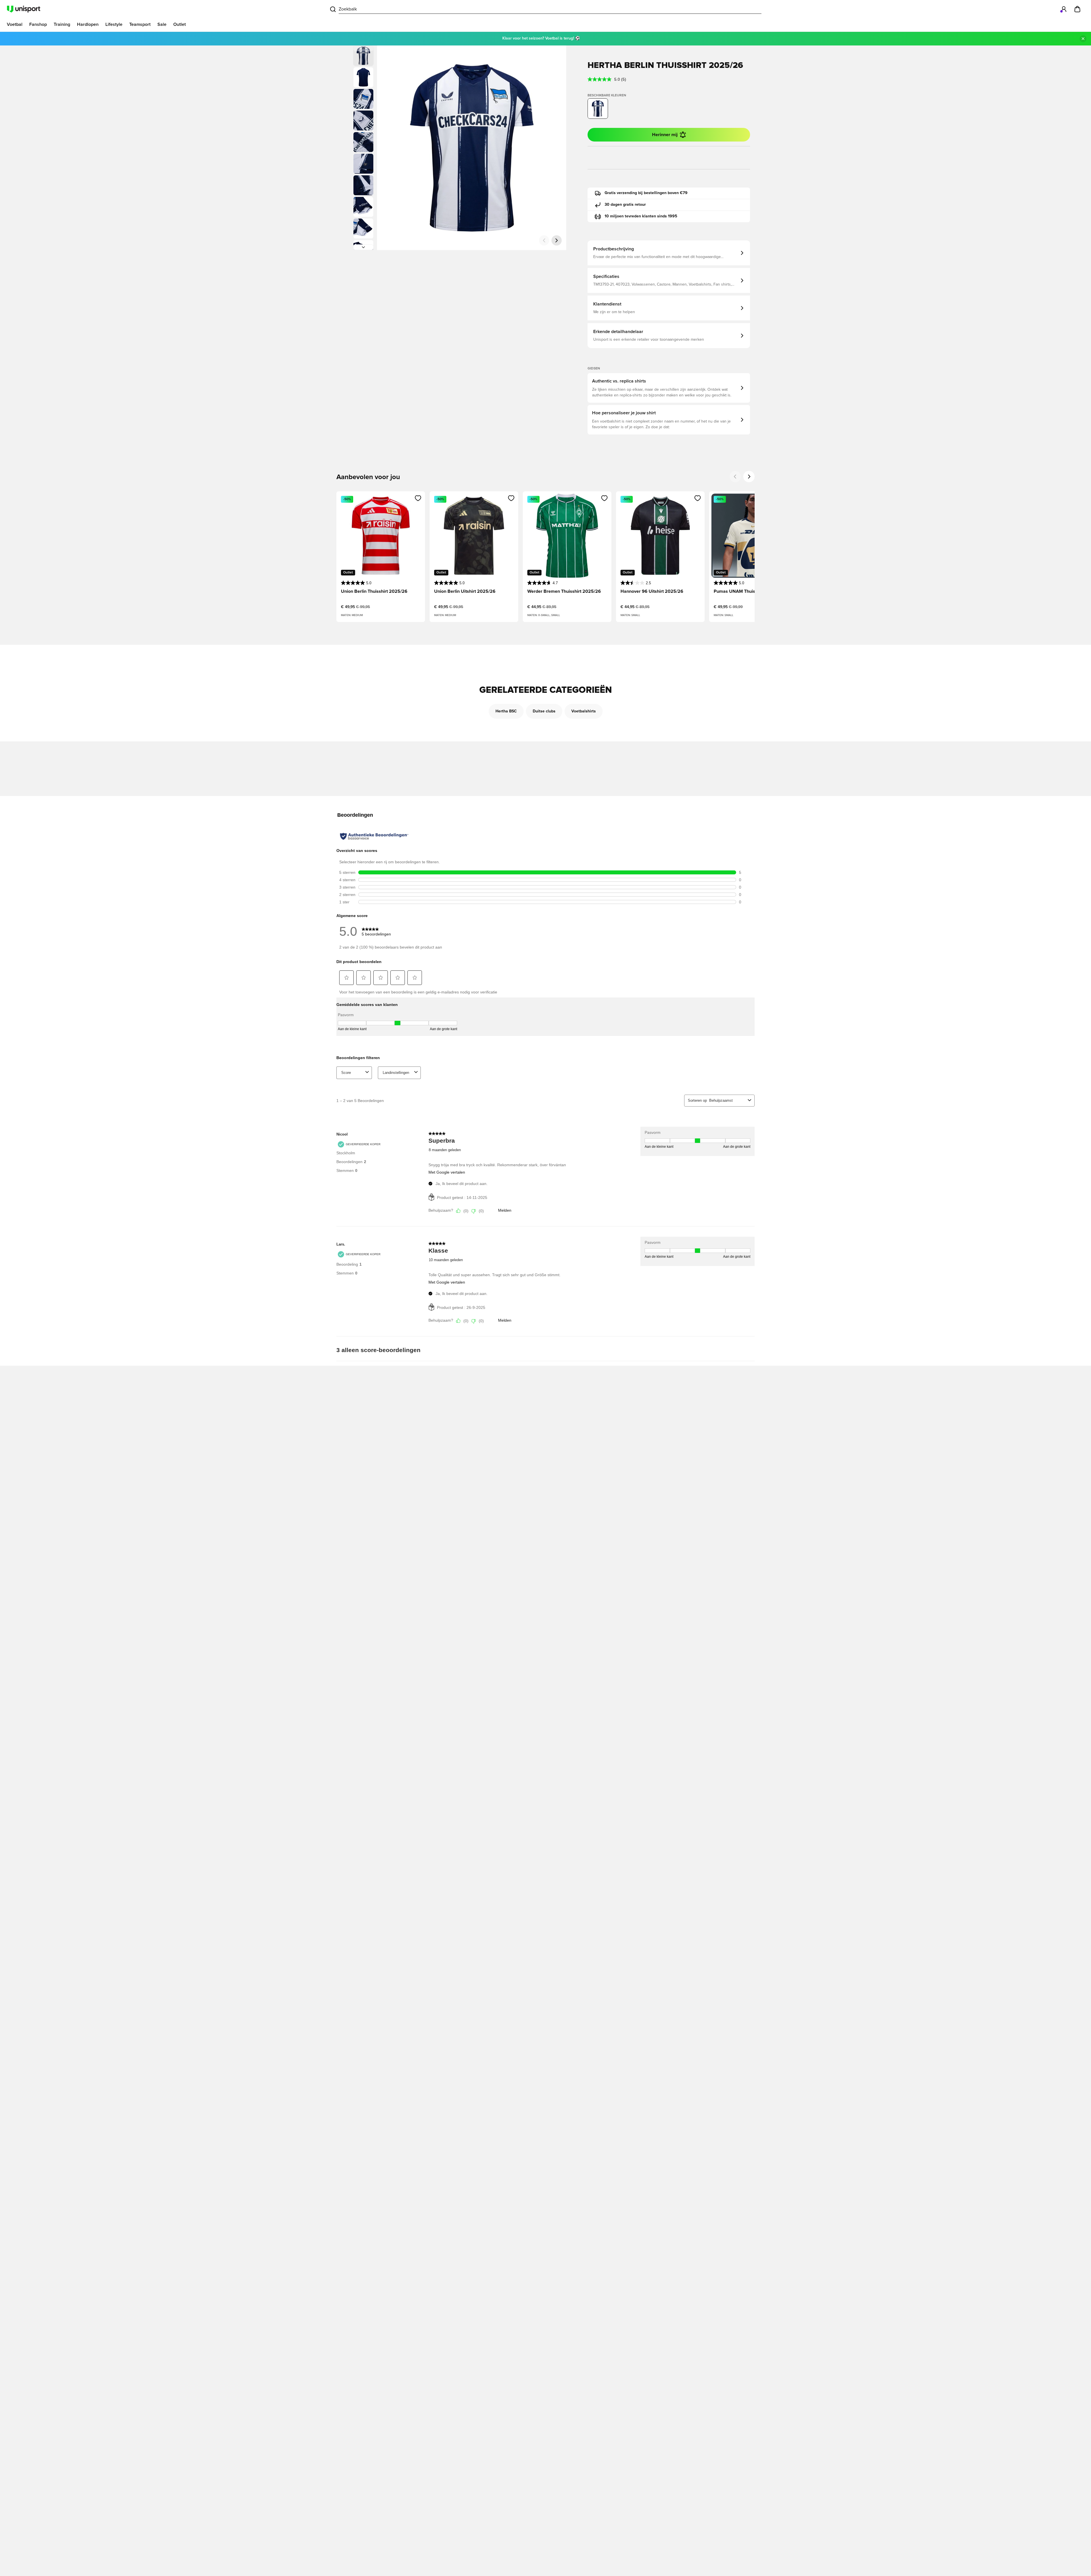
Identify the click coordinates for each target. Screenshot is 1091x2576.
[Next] (749, 477)
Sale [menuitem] (162, 24)
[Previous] (735, 477)
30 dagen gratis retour (625, 205)
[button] (363, 77)
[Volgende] (363, 247)
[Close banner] (1083, 39)
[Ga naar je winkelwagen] (1077, 9)
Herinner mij (665, 135)
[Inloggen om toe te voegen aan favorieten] (418, 498)
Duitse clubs (544, 711)
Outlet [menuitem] (180, 24)
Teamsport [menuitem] (140, 24)
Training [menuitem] (62, 24)
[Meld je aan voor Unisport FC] (1064, 9)
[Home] (24, 9)
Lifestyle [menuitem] (114, 24)
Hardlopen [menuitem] (88, 24)
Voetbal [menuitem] (15, 24)
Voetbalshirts (584, 711)
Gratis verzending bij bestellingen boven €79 (646, 193)
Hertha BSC (506, 711)
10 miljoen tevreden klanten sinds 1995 (641, 216)
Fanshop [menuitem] (38, 24)
